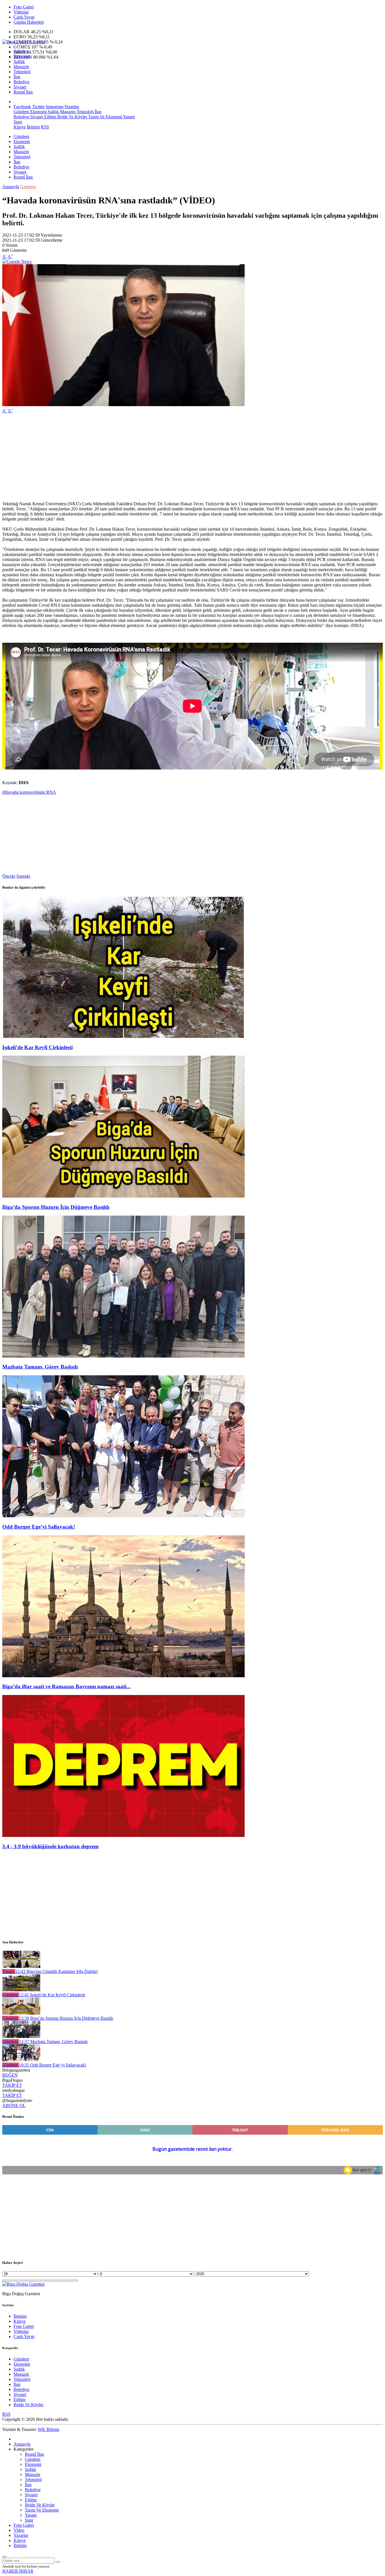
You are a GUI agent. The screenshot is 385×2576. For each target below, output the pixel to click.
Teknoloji (22, 72)
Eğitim (50, 117)
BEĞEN (10, 2075)
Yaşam (128, 117)
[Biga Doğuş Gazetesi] (23, 42)
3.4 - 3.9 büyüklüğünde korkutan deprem (50, 1846)
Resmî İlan (23, 92)
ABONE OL (14, 2105)
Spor (18, 122)
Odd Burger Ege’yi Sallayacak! (39, 1527)
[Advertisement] (171, 457)
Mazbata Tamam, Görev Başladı (40, 1367)
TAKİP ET (12, 2085)
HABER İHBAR (18, 2571)
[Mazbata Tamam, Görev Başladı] (123, 1356)
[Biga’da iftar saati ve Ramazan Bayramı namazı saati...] (123, 1676)
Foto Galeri (24, 7)
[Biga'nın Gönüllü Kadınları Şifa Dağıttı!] (21, 1966)
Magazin (21, 67)
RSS (45, 127)
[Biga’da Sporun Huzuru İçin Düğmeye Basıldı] (123, 1196)
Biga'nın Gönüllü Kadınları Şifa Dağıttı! (57, 1971)
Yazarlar (21, 2535)
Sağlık (19, 62)
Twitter (38, 107)
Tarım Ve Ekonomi (105, 117)
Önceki (9, 876)
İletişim (33, 127)
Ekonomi (22, 56)
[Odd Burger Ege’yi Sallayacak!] (123, 1516)
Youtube (72, 107)
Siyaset (20, 87)
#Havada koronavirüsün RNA (29, 792)
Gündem (21, 51)
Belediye (21, 82)
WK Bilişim (48, 2429)
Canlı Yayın (24, 17)
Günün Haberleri (29, 22)
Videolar (21, 12)
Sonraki (23, 876)
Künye (20, 127)
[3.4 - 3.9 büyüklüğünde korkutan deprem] (123, 1835)
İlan (17, 77)
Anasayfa (11, 187)
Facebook (22, 107)
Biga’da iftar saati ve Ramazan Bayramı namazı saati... (66, 1686)
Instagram (55, 107)
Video (19, 2530)
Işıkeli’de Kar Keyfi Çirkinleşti (37, 1047)
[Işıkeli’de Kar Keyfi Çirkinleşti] (123, 1036)
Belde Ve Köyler (72, 117)
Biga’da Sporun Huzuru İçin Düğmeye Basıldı (56, 1207)
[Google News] (17, 262)
